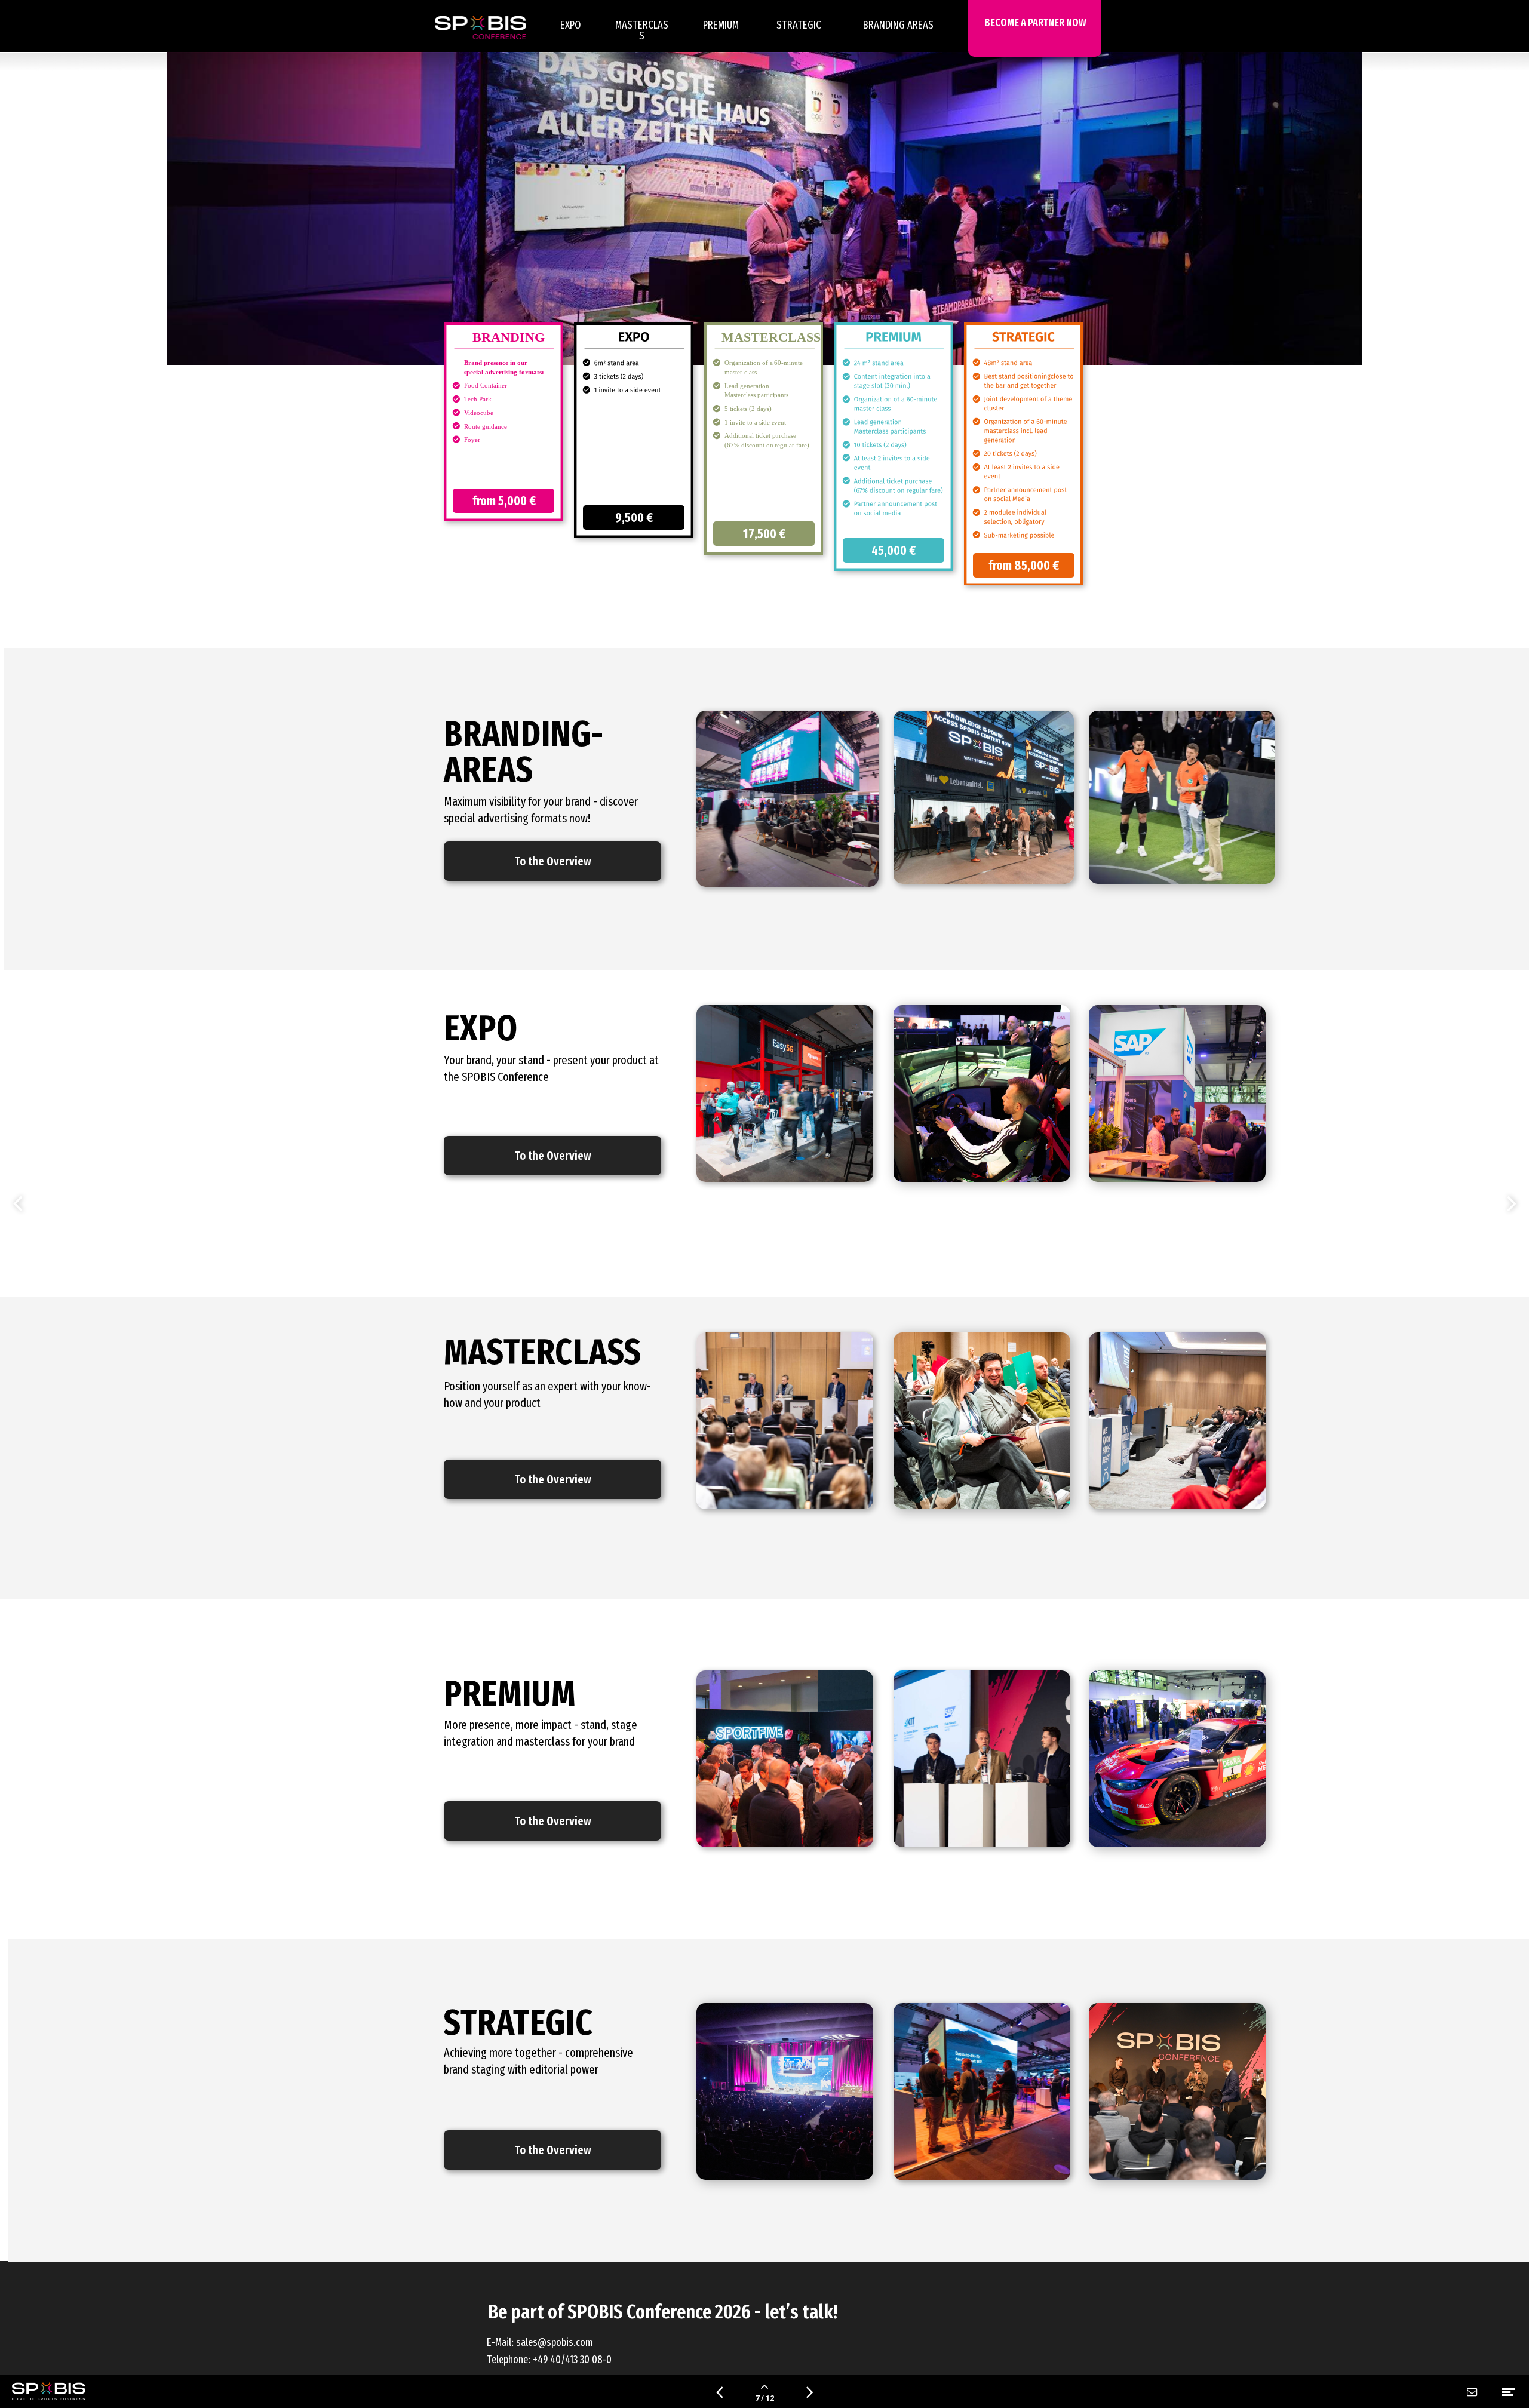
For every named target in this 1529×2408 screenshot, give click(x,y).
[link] (898, 35)
